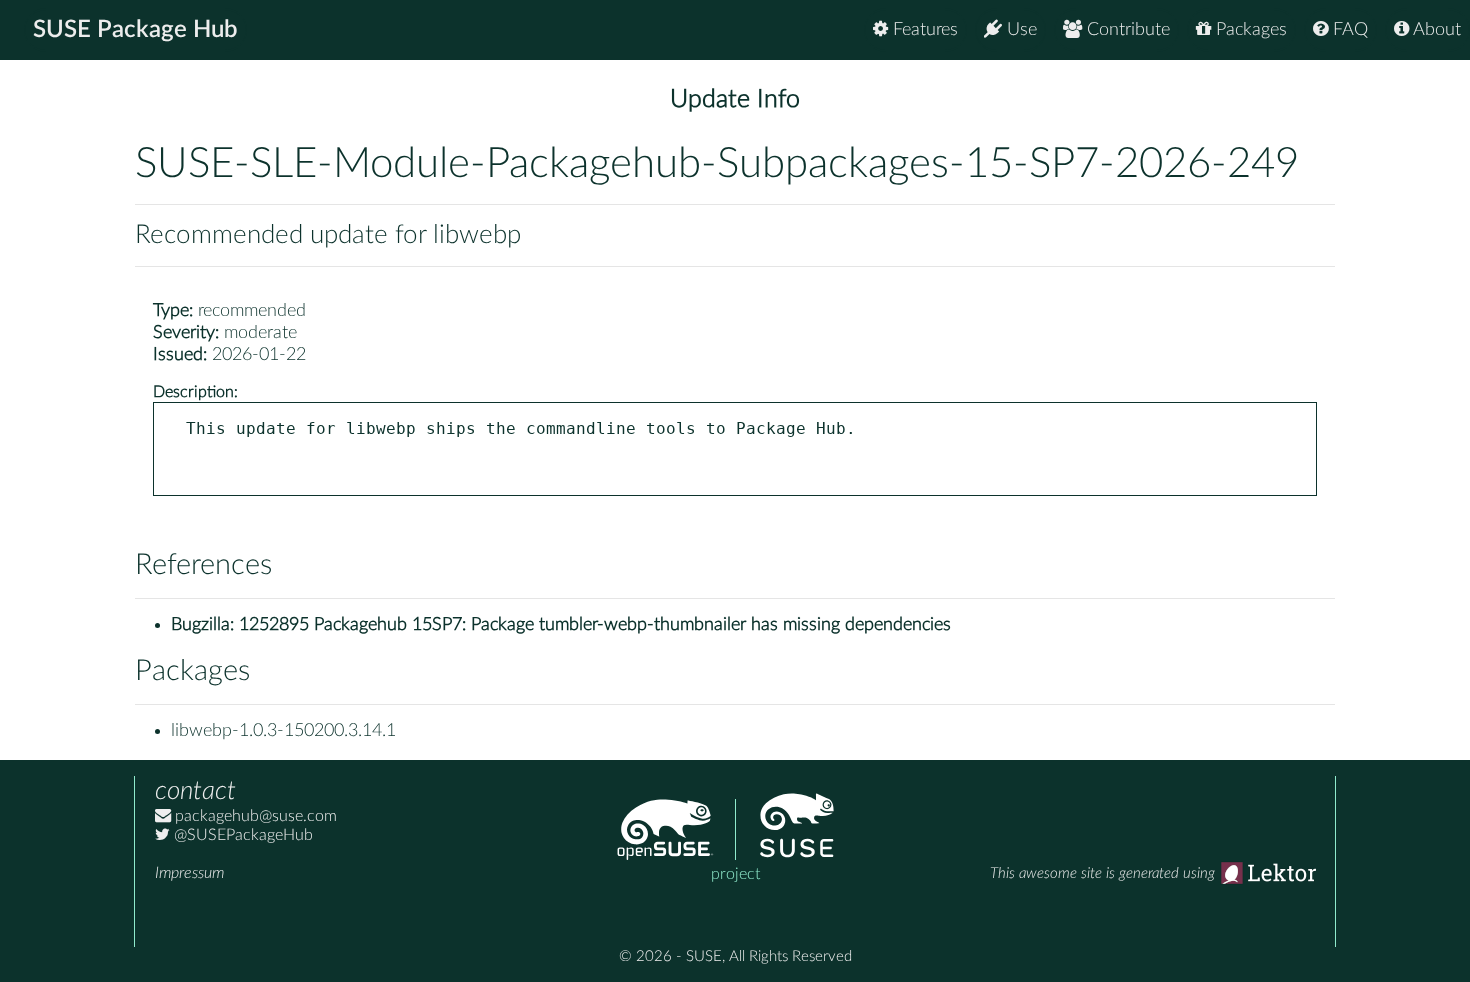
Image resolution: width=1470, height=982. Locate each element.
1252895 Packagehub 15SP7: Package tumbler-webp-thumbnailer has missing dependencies (595, 625)
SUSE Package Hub (135, 30)
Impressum (189, 873)
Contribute (1126, 30)
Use (1019, 30)
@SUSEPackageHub (241, 835)
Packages (1249, 30)
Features (923, 30)
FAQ (1348, 30)
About (1435, 30)
